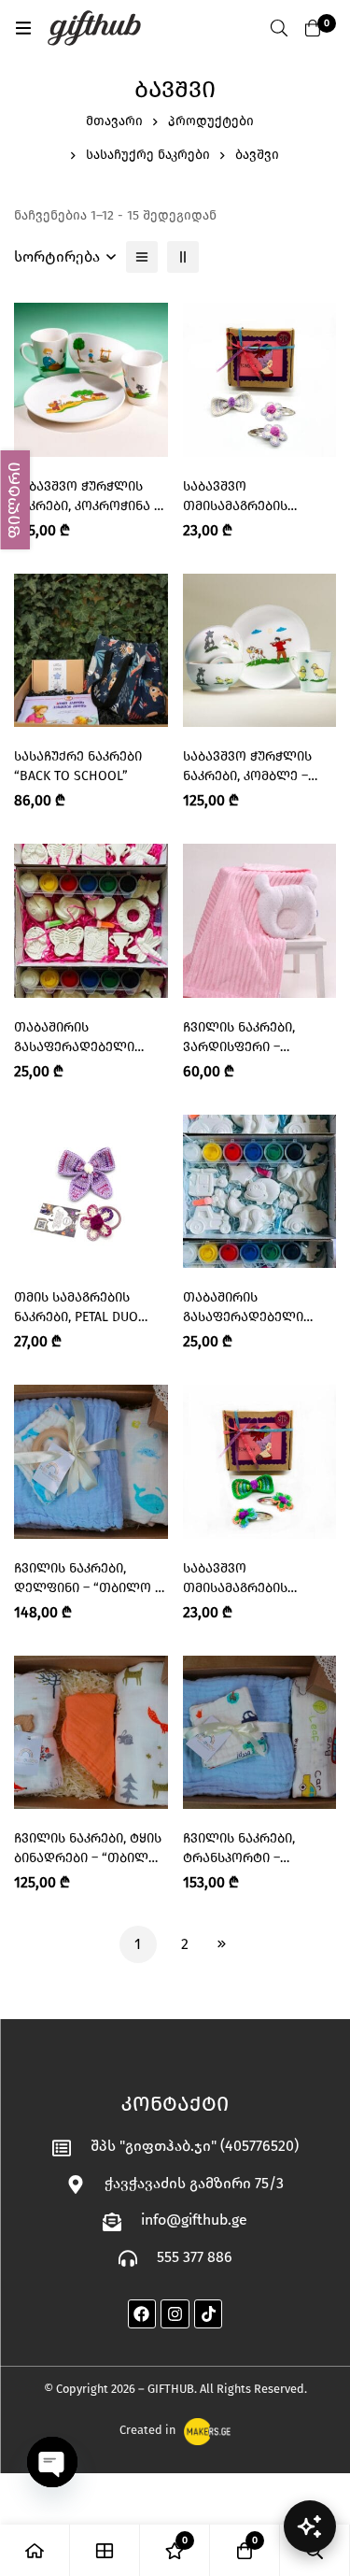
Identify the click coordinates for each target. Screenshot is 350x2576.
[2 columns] (183, 257)
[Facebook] (142, 2314)
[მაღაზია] (105, 2550)
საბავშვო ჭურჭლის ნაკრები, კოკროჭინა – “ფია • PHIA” (87, 506)
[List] (142, 257)
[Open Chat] (310, 2526)
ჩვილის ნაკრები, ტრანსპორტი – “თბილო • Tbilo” (239, 1858)
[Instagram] (175, 2314)
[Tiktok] (209, 2314)
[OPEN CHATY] (52, 2462)
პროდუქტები (211, 121)
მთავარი (114, 121)
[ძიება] (279, 28)
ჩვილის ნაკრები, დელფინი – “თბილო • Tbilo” (87, 1588)
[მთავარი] (35, 2550)
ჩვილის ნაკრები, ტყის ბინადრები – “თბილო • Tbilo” (88, 1858)
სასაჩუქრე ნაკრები (148, 155)
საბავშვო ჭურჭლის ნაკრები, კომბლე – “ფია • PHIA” (247, 776)
